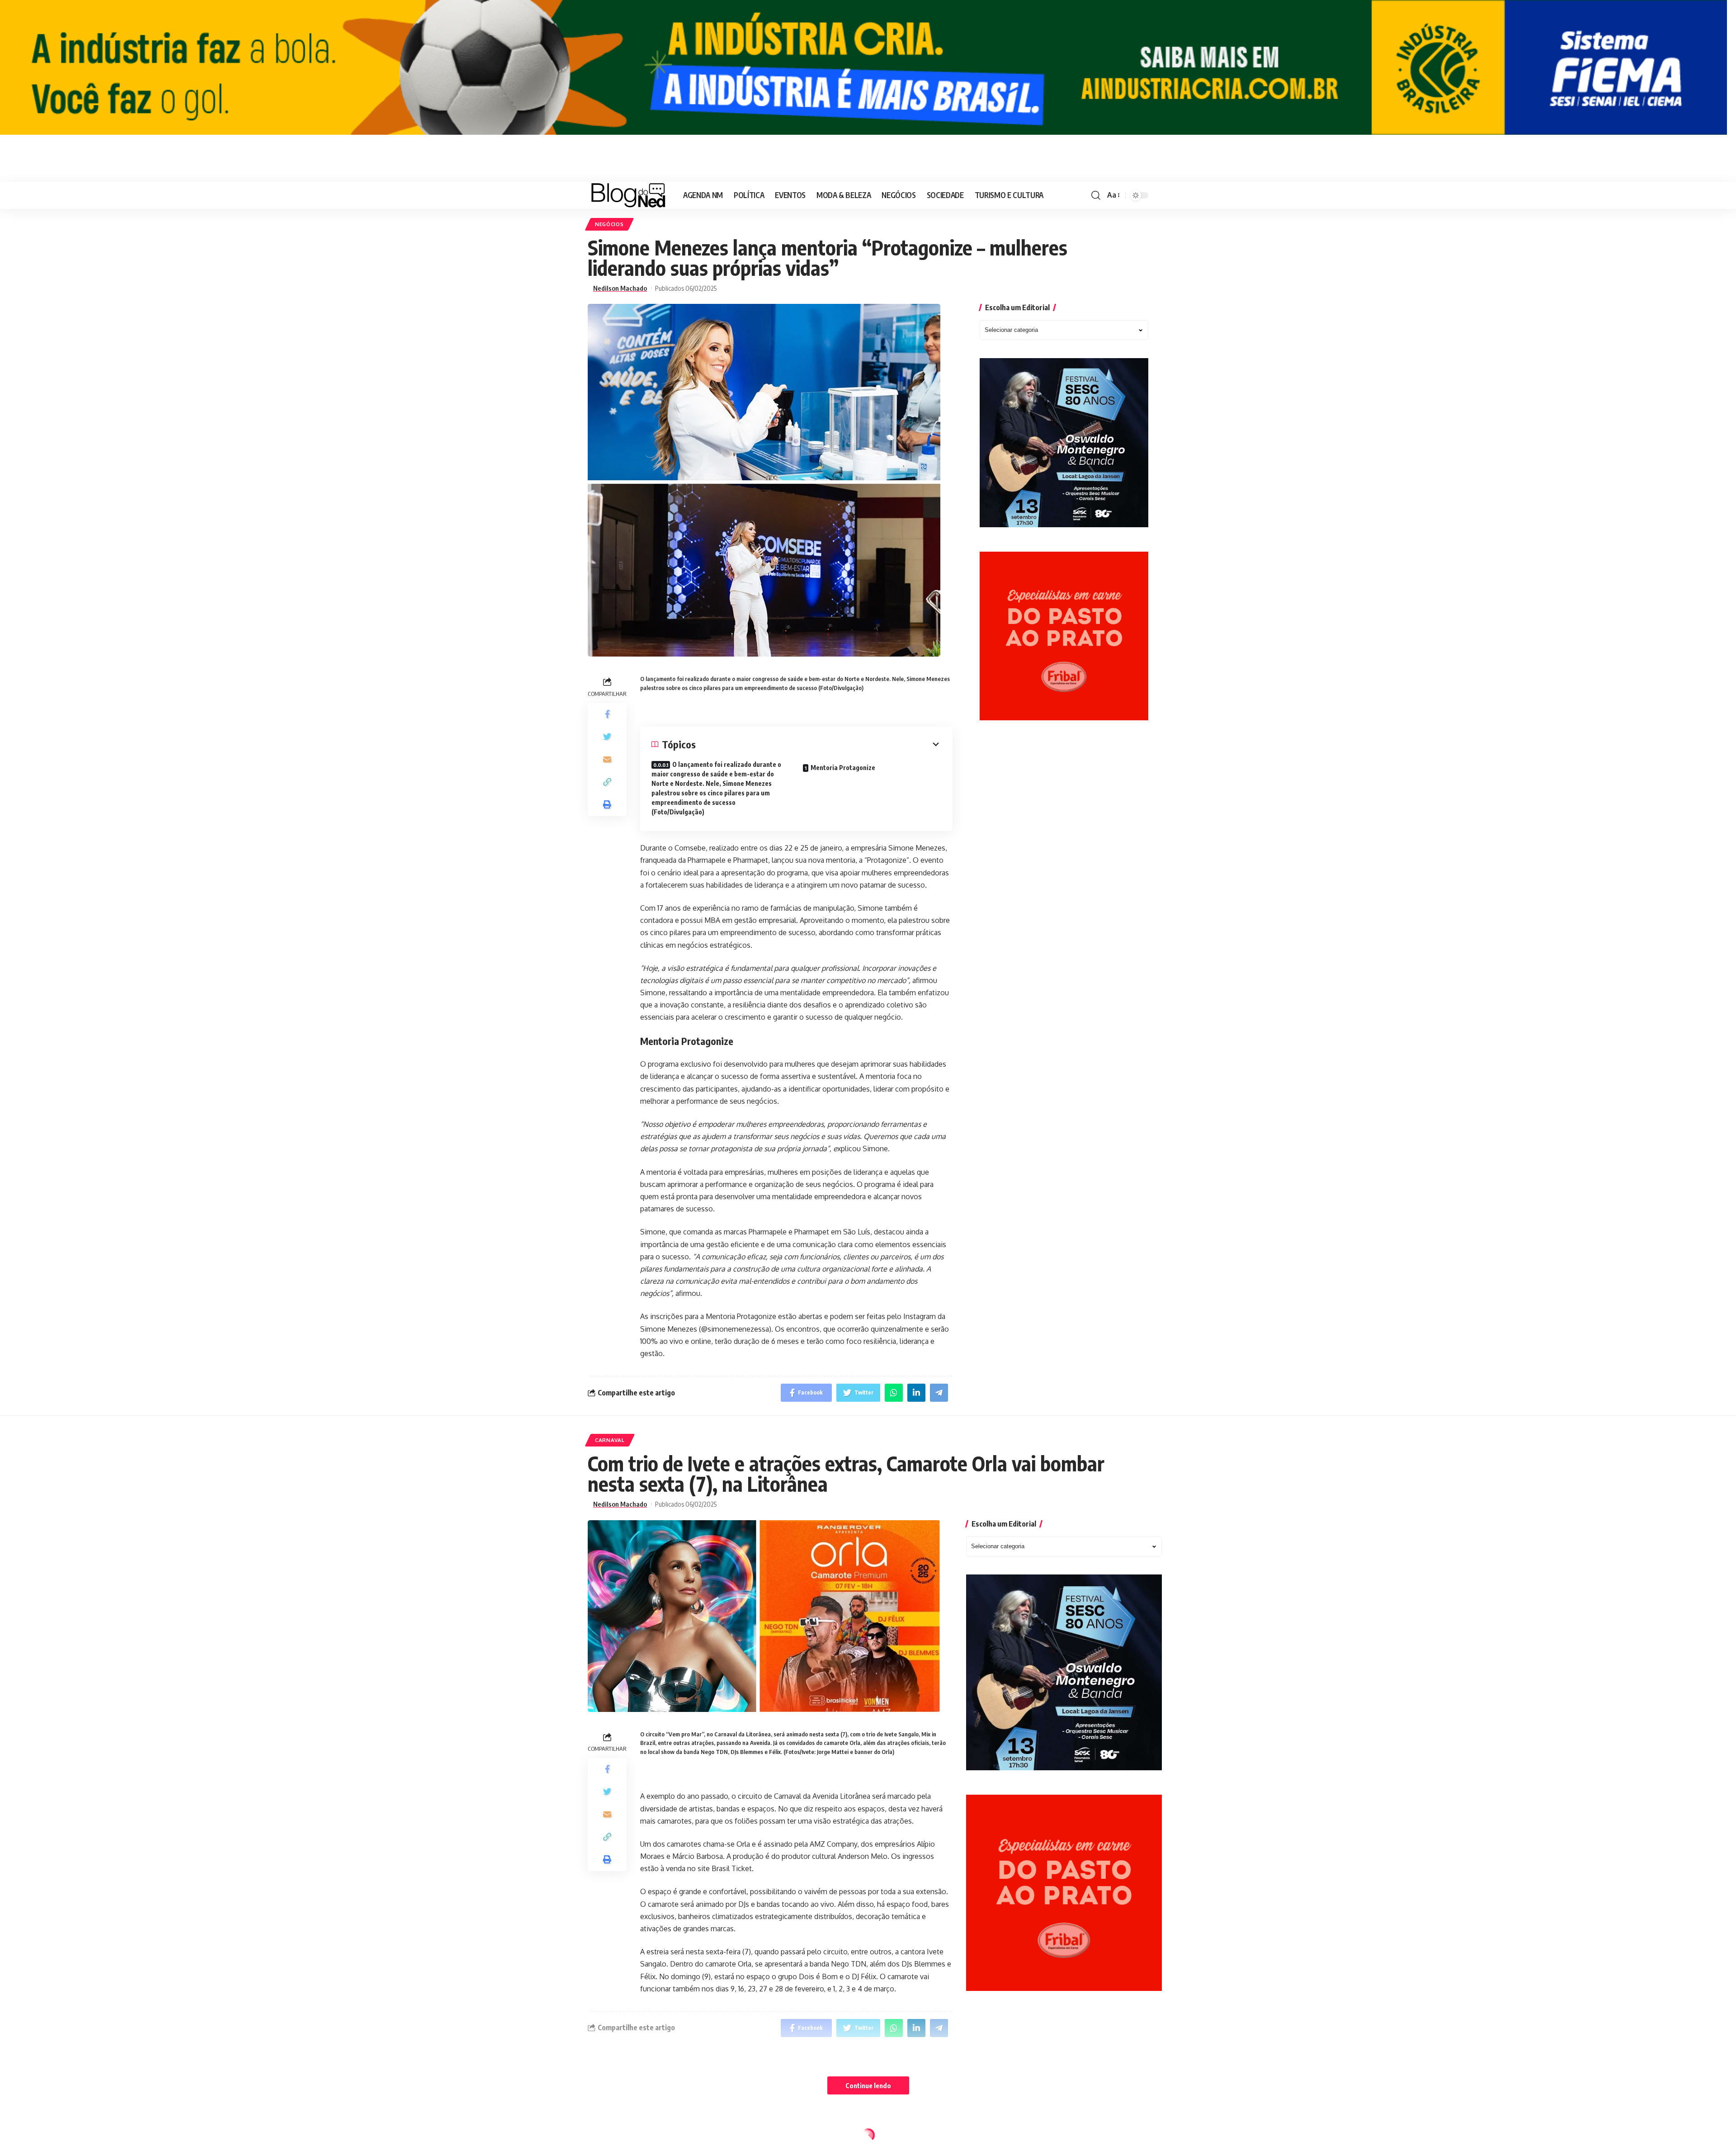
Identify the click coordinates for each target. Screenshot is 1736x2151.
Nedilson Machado (620, 288)
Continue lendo (868, 2085)
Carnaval (610, 1440)
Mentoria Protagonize (843, 768)
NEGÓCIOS (609, 224)
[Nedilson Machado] (628, 195)
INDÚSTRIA (611, 2137)
